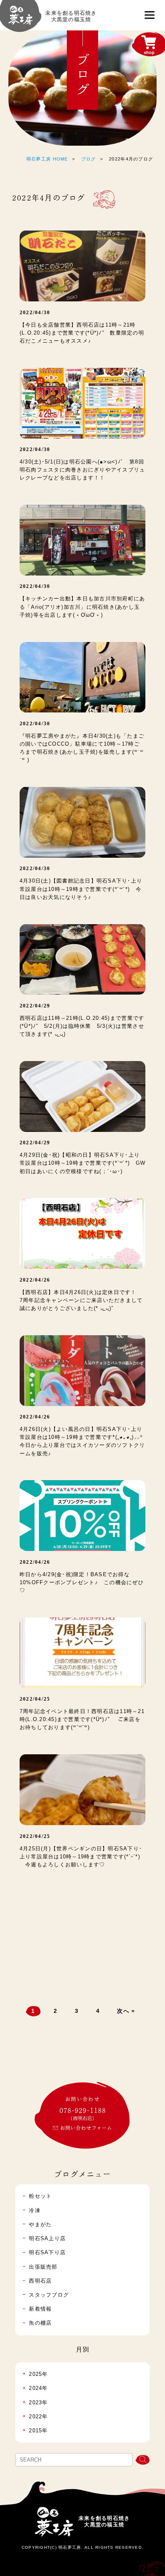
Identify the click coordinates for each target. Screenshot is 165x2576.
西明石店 (40, 2281)
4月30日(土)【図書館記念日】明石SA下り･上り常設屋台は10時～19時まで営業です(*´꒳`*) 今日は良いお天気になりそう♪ (81, 889)
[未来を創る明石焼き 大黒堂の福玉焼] (21, 19)
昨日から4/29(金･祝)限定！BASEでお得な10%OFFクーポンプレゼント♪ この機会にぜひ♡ (82, 1583)
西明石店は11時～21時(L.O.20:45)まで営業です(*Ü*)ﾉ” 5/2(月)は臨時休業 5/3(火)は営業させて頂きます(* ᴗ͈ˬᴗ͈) (82, 1026)
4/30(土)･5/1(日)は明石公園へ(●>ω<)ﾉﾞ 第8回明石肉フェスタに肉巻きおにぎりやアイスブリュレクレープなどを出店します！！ (82, 470)
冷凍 (35, 2211)
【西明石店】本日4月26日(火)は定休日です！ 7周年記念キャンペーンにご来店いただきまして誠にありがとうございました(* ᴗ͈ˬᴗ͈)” (81, 1300)
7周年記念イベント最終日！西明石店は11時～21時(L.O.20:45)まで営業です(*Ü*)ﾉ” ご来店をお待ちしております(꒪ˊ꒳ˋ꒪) (82, 1719)
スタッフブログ (49, 2295)
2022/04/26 (35, 1280)
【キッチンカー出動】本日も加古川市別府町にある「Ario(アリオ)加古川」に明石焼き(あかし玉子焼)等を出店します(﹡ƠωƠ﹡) (82, 607)
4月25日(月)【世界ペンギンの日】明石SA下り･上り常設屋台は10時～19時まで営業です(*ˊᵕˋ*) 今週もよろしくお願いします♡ (81, 1857)
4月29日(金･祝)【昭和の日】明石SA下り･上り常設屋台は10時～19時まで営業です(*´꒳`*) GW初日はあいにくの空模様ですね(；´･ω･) (82, 1163)
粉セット (40, 2196)
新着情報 (40, 2309)
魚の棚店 (40, 2323)
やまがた (40, 2225)
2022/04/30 (35, 313)
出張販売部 (43, 2267)
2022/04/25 (35, 1699)
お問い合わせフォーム (86, 2128)
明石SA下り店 (47, 2253)
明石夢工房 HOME (47, 159)
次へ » (126, 2011)
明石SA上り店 (47, 2239)
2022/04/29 (35, 1006)
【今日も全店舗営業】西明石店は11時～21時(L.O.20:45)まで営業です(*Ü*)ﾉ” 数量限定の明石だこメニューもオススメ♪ (82, 333)
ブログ (89, 159)
